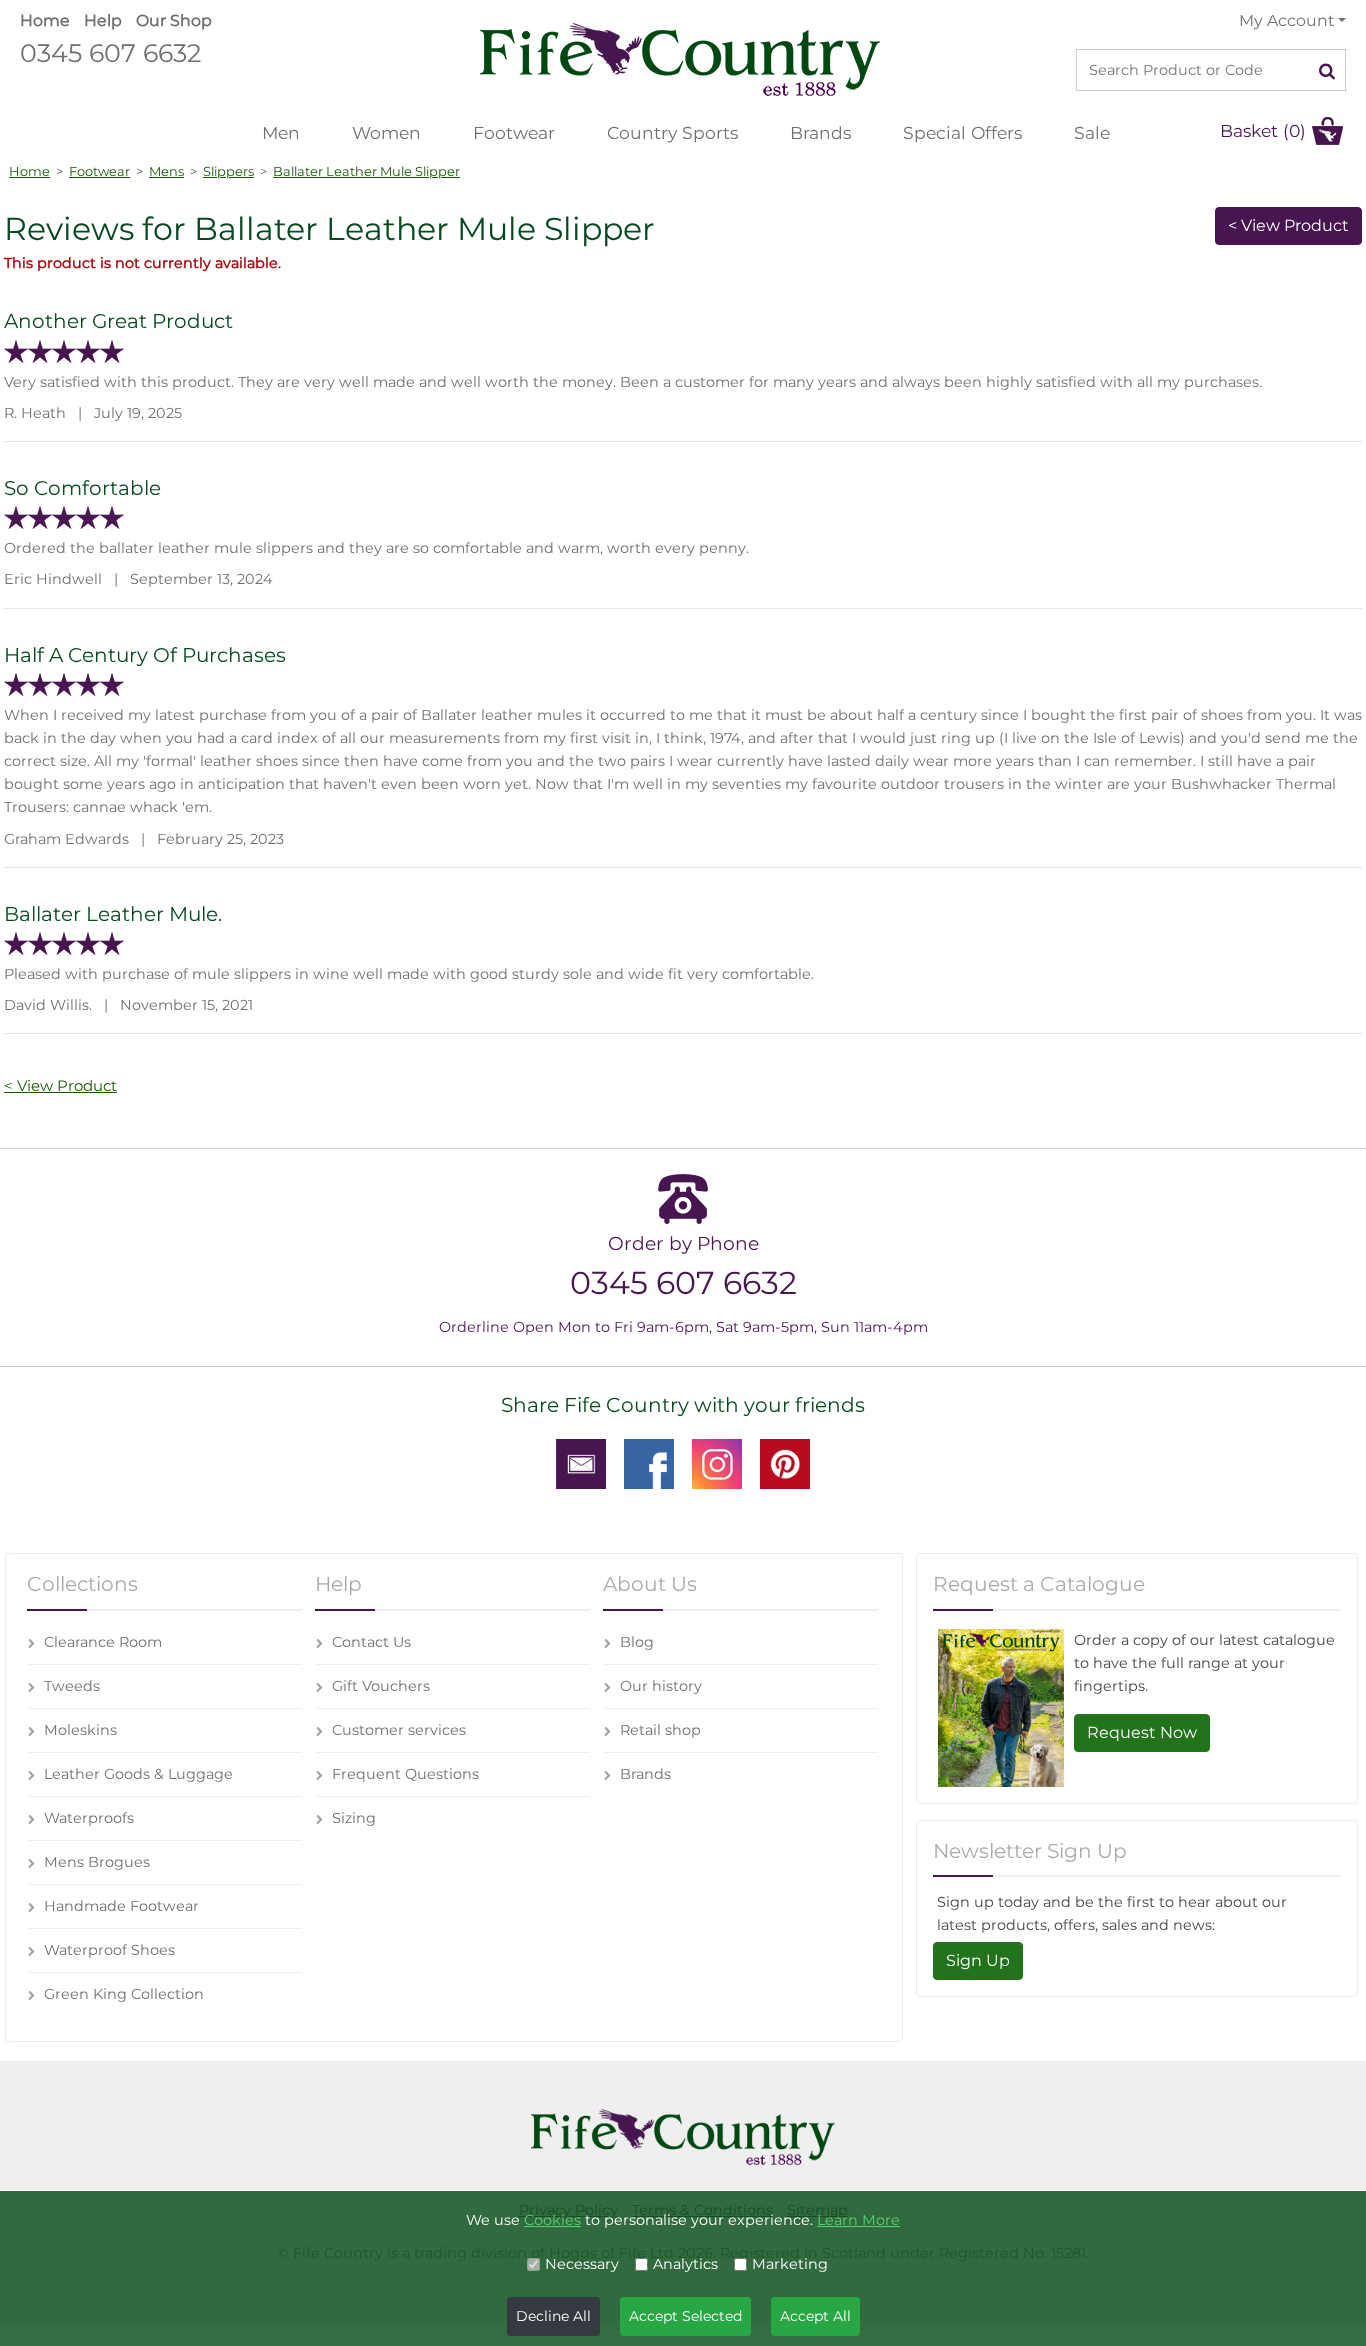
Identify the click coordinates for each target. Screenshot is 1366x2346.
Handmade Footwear (121, 1906)
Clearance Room (103, 1642)
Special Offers (962, 132)
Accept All (815, 2316)
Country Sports (672, 132)
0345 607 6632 (110, 52)
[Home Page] (680, 58)
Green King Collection (124, 1994)
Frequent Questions (405, 1774)
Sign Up (978, 1960)
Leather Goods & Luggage (138, 1774)
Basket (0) (1263, 130)
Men (281, 132)
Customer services (399, 1730)
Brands (820, 132)
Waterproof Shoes (109, 1950)
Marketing (790, 2264)
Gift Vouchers (381, 1686)
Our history (661, 1686)
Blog (637, 1642)
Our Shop (174, 20)
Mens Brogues (97, 1862)
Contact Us (371, 1642)
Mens (166, 171)
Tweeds (72, 1686)
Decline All (553, 2316)
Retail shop (660, 1730)
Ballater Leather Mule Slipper (366, 171)
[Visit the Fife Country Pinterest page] (785, 1463)
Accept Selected (685, 2316)
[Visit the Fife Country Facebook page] (649, 1463)
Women (386, 132)
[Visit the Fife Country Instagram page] (717, 1463)
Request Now (1142, 1732)
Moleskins (80, 1730)
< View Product (1288, 225)
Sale (1092, 132)
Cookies (552, 2220)
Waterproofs (89, 1818)
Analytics (685, 2264)
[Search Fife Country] (1327, 70)
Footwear (514, 132)
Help (103, 20)
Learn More (858, 2220)
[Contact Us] (581, 1463)
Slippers (228, 171)
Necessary (582, 2264)
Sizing (354, 1818)
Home (45, 20)
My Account (1286, 20)
